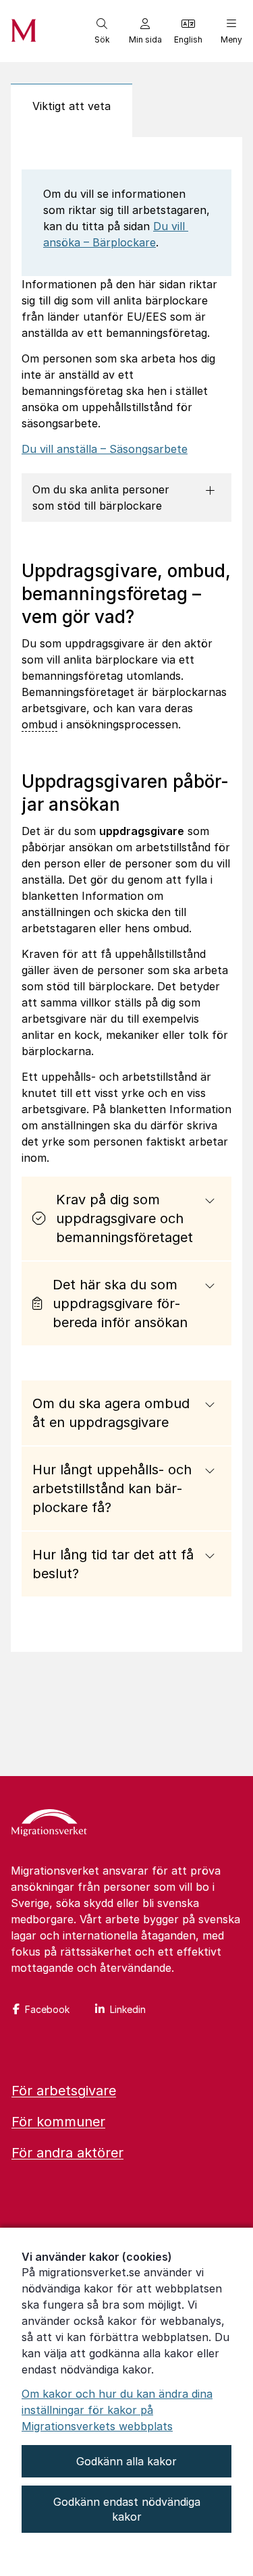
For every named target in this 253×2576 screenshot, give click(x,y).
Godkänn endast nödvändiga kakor (127, 2509)
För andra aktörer (67, 2153)
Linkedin (128, 2009)
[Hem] (49, 1824)
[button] (102, 31)
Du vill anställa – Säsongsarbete (105, 449)
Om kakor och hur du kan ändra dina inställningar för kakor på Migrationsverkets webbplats (117, 2410)
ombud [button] (39, 724)
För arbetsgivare (64, 2091)
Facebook (47, 2009)
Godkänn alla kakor (126, 2461)
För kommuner (58, 2122)
